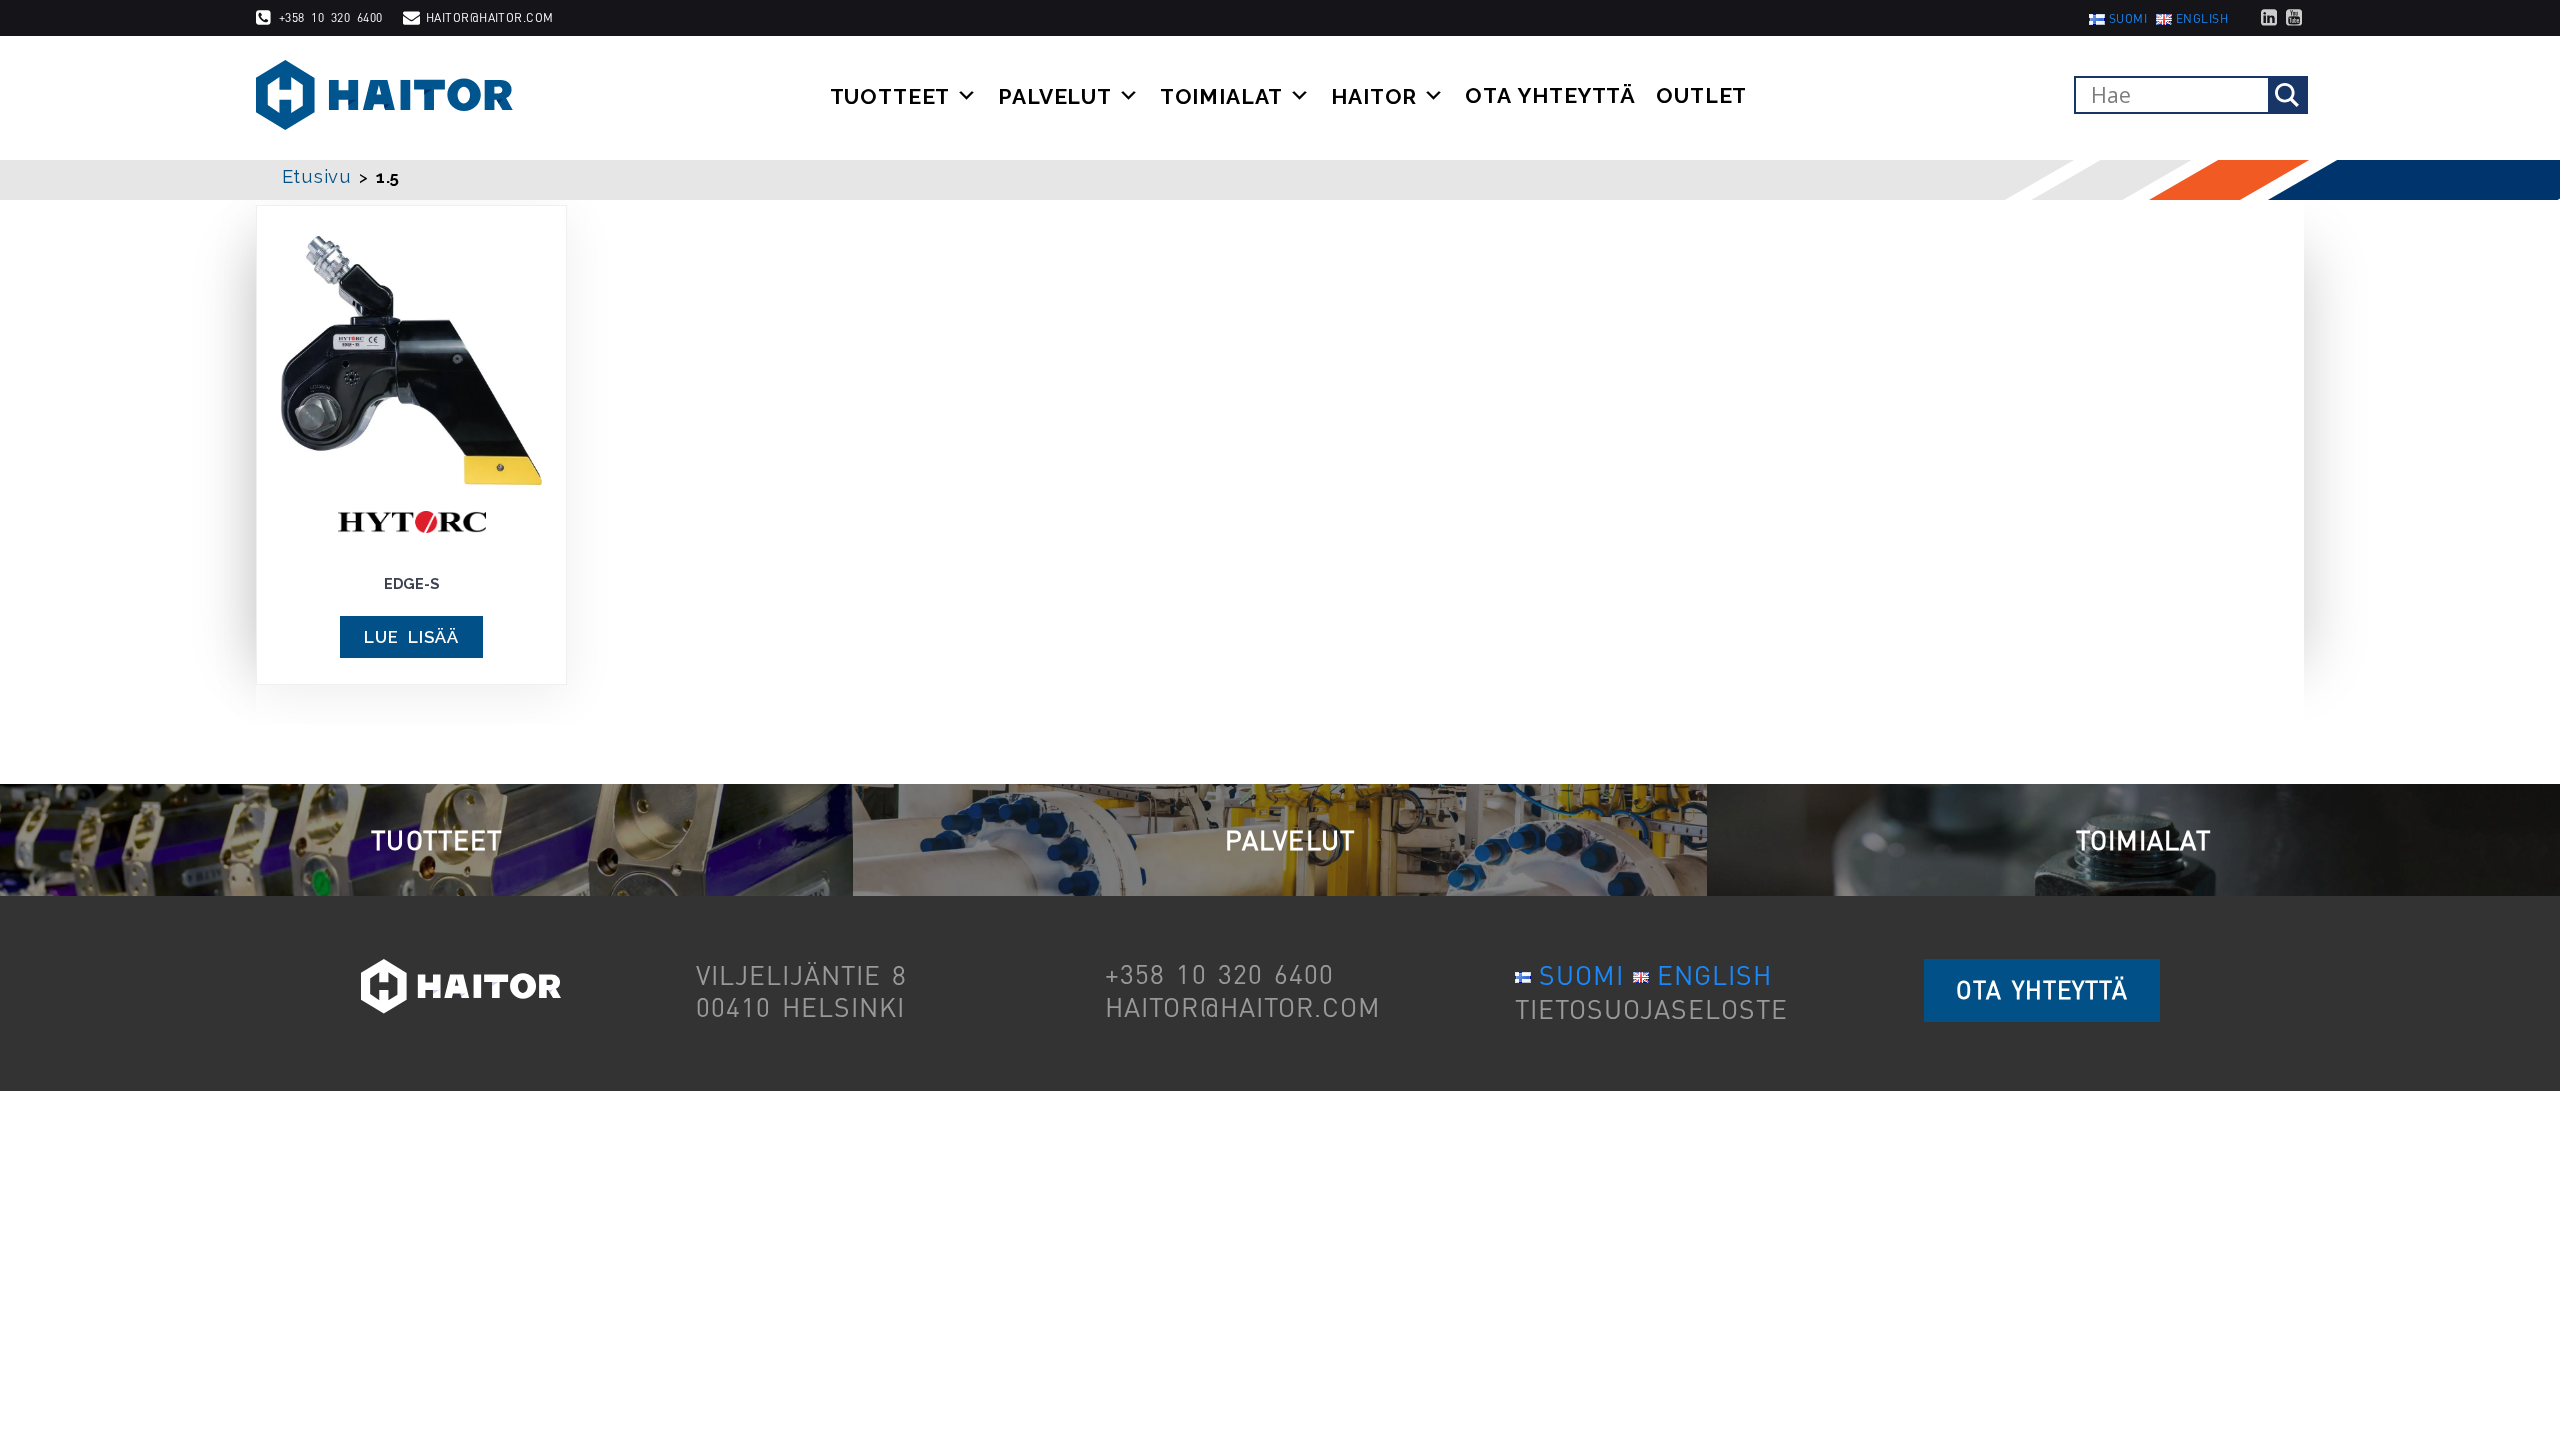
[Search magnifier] (2287, 95)
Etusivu (317, 176)
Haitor (1374, 96)
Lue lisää (411, 637)
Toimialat (1222, 96)
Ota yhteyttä (1550, 96)
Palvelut (1055, 96)
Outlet (1701, 96)
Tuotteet (890, 96)
